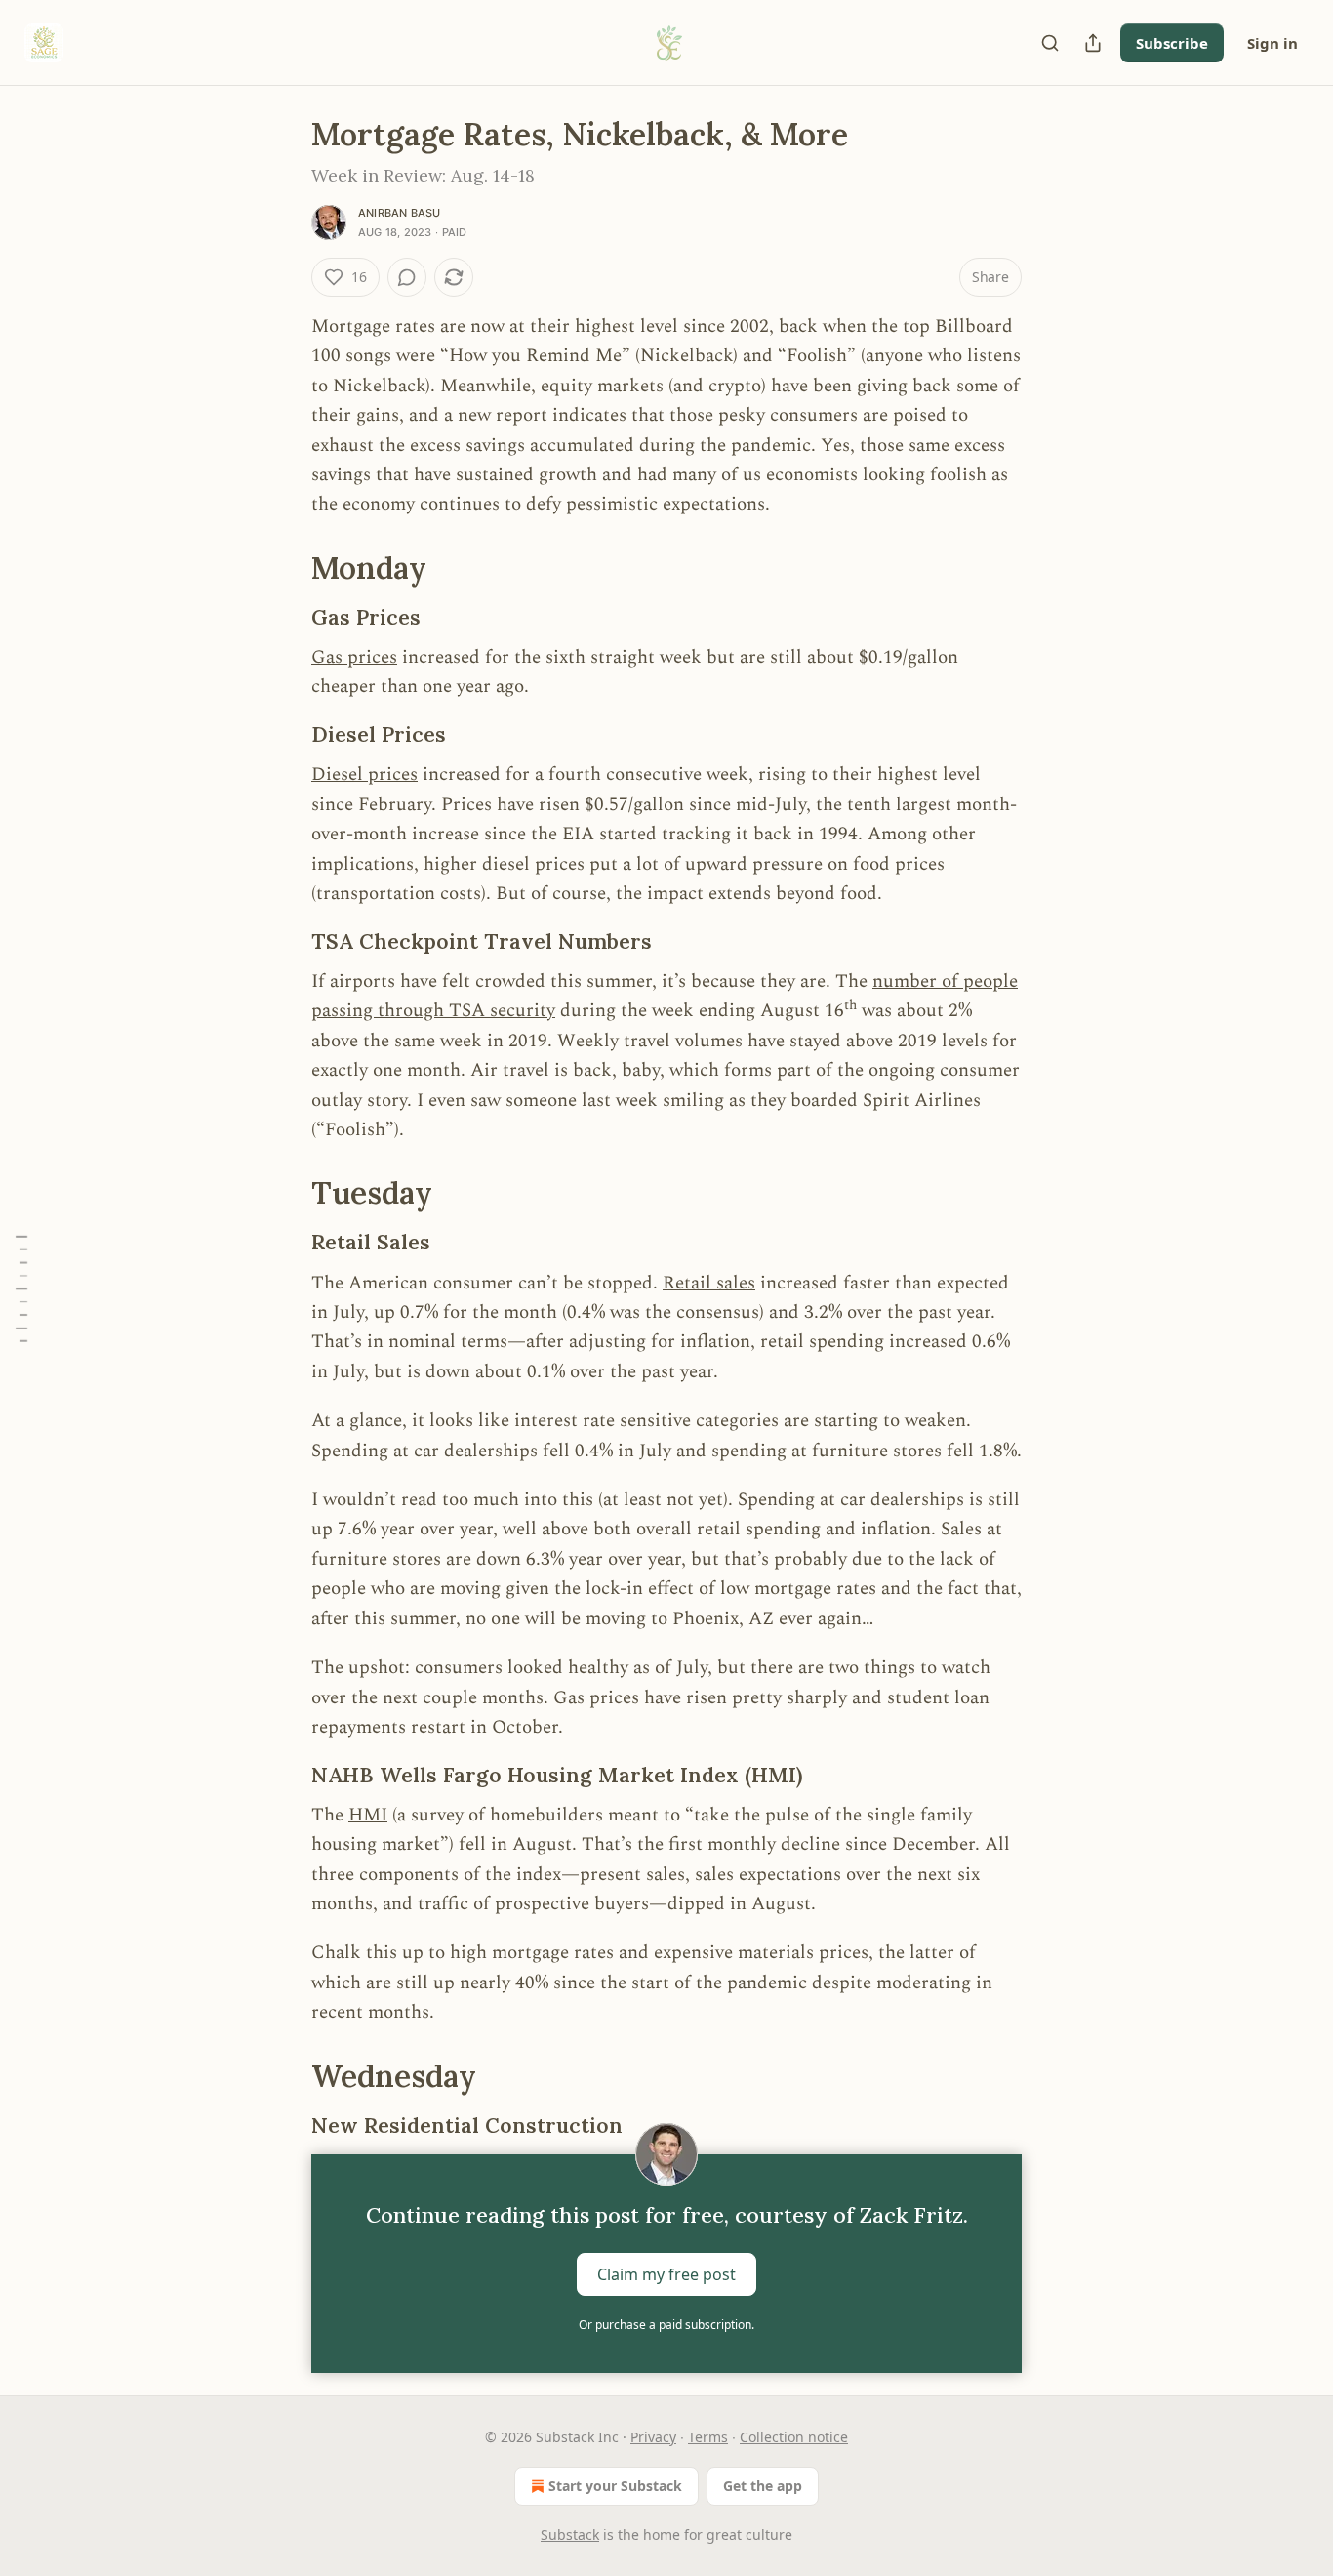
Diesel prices (364, 775)
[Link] (284, 568)
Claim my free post (666, 2273)
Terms (708, 2437)
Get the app (763, 2486)
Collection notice (794, 2437)
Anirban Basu (399, 213)
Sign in (1272, 43)
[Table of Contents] (21, 1288)
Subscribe (1172, 43)
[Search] (1050, 43)
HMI (368, 1815)
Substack (570, 2535)
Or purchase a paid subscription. (666, 2325)
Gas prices (354, 657)
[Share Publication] (1093, 43)
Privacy (653, 2437)
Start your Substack (615, 2486)
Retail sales (709, 1283)
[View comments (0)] (407, 277)
